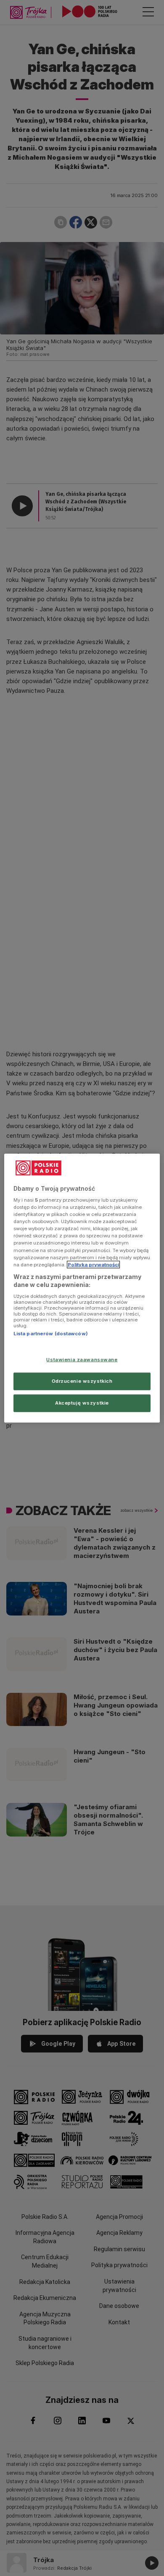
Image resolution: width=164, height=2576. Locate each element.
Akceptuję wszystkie (82, 1403)
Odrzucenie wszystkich (82, 1381)
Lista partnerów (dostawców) (51, 1334)
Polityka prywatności (93, 1264)
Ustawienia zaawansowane (82, 1360)
